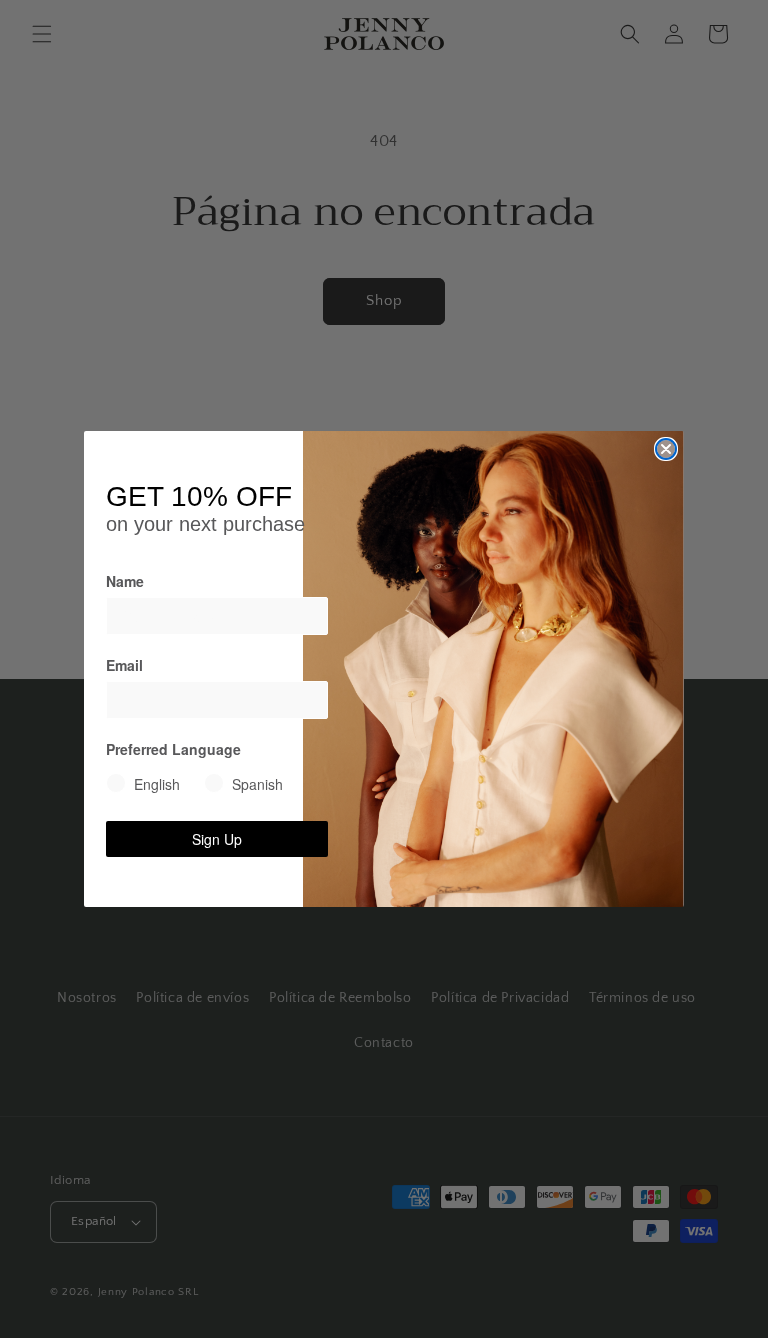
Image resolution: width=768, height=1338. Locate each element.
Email (124, 665)
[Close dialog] (666, 449)
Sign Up (217, 839)
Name (125, 581)
